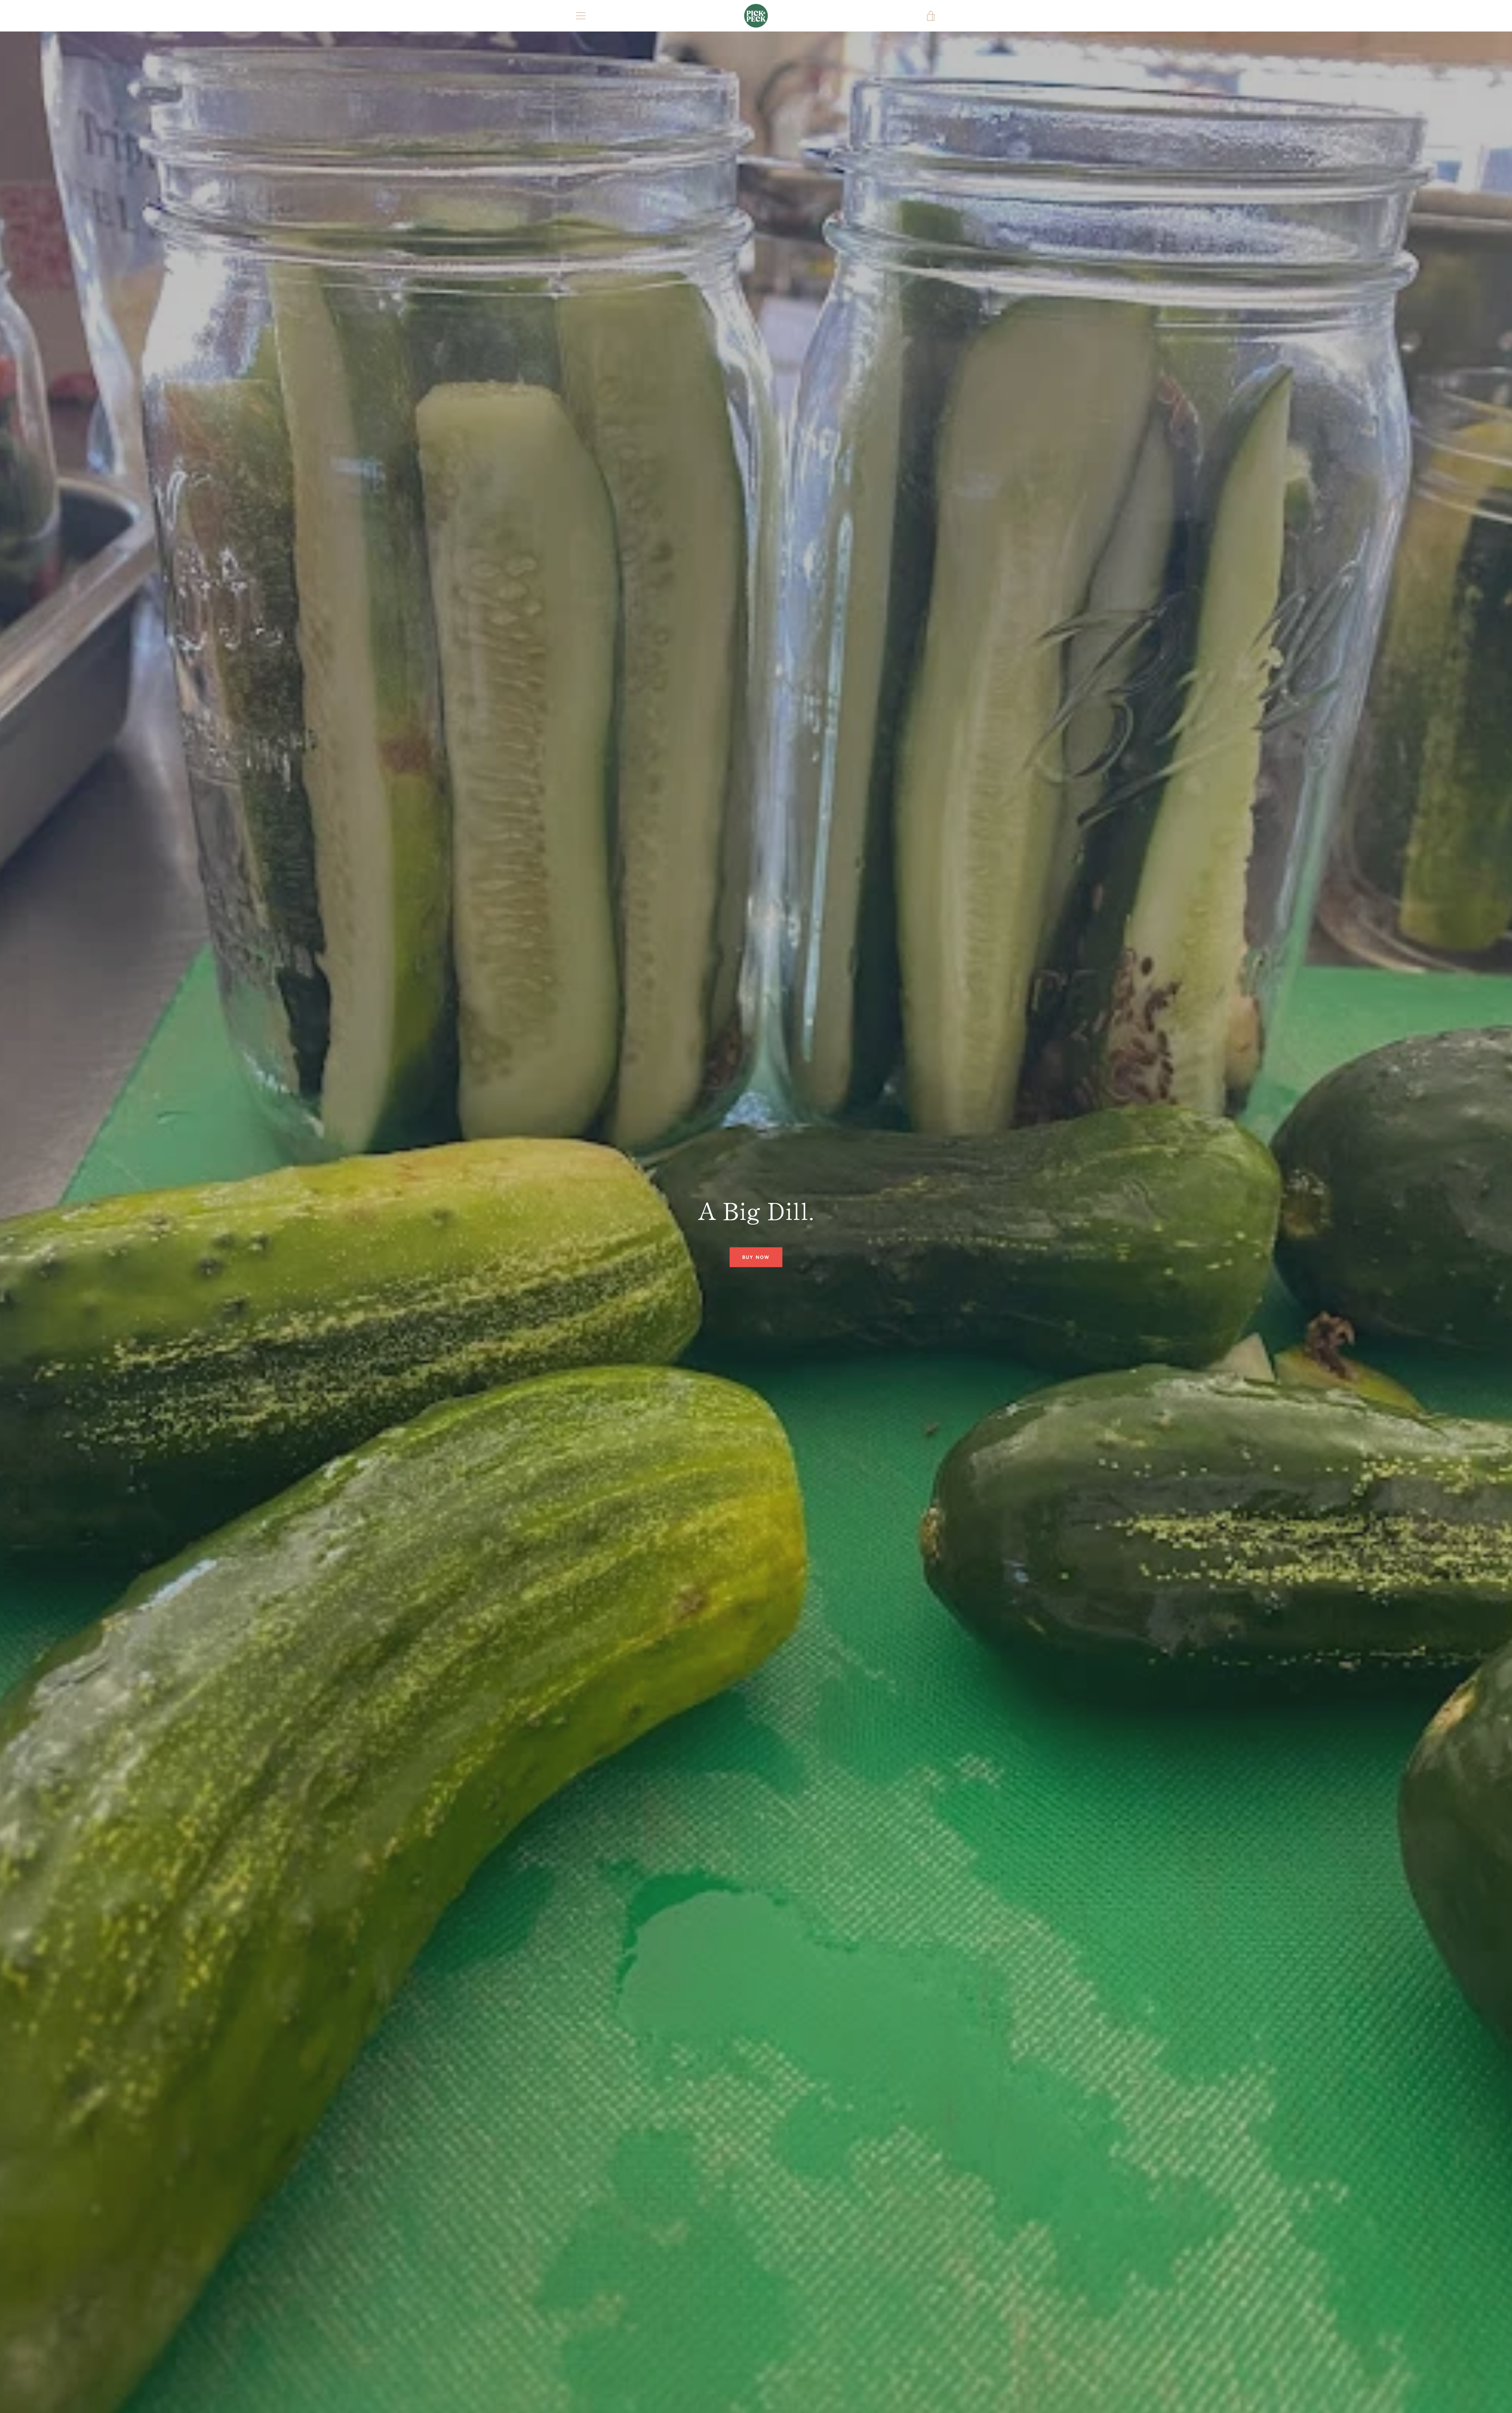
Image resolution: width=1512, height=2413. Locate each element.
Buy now (756, 1257)
